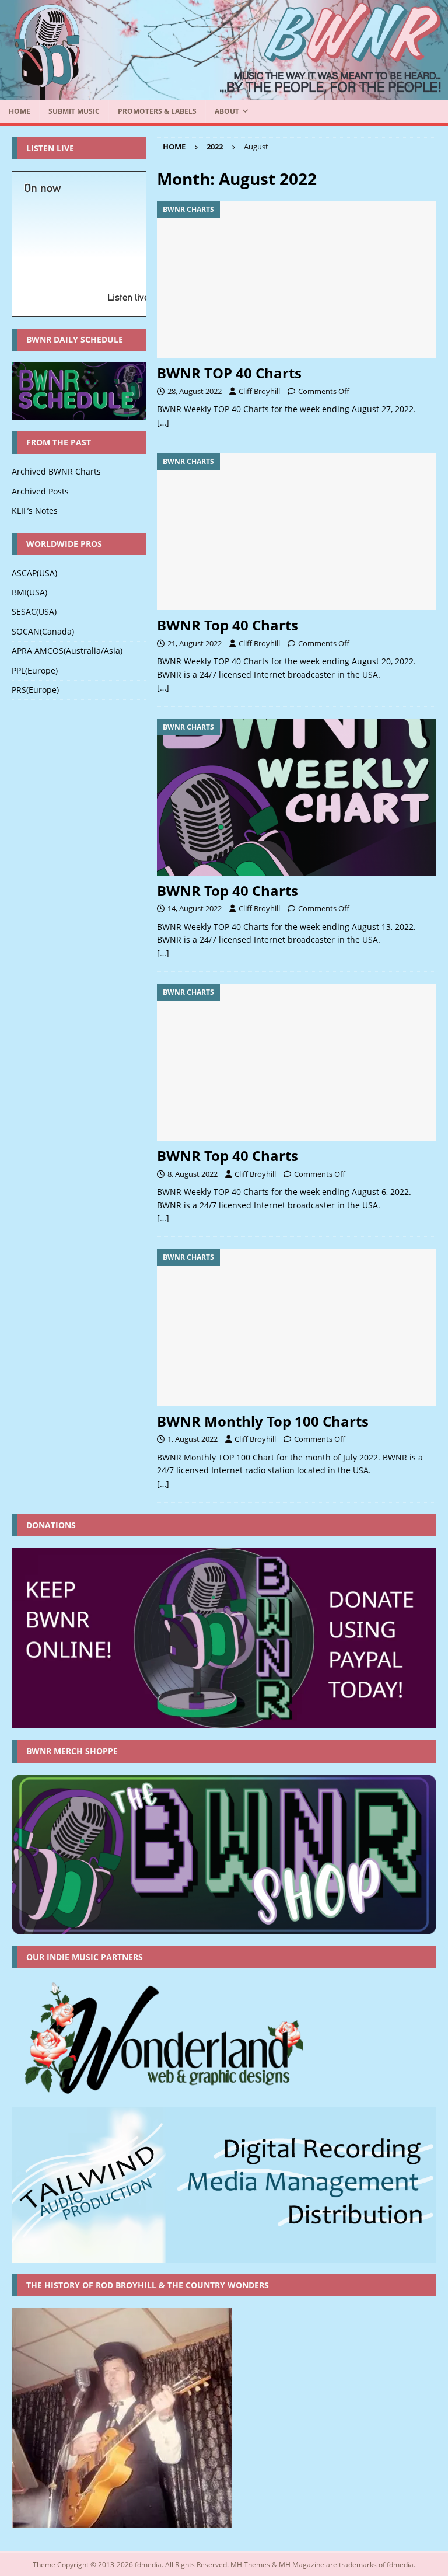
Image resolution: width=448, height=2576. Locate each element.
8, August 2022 (192, 1174)
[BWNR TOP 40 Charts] (297, 279)
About (227, 111)
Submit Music (74, 111)
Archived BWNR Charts (56, 471)
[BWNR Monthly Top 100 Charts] (297, 1327)
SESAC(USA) (34, 611)
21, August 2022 (195, 643)
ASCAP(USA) (34, 573)
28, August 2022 (195, 391)
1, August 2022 (192, 1439)
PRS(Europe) (35, 690)
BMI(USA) (29, 592)
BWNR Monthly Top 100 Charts (263, 1421)
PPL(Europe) (35, 670)
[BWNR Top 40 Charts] (297, 531)
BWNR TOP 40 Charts (229, 373)
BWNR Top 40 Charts (228, 625)
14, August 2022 (195, 908)
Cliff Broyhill (259, 391)
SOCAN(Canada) (43, 631)
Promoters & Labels (157, 111)
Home (20, 111)
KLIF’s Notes (35, 510)
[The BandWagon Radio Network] (224, 93)
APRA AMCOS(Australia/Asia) (67, 651)
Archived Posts (40, 491)
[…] (163, 422)
